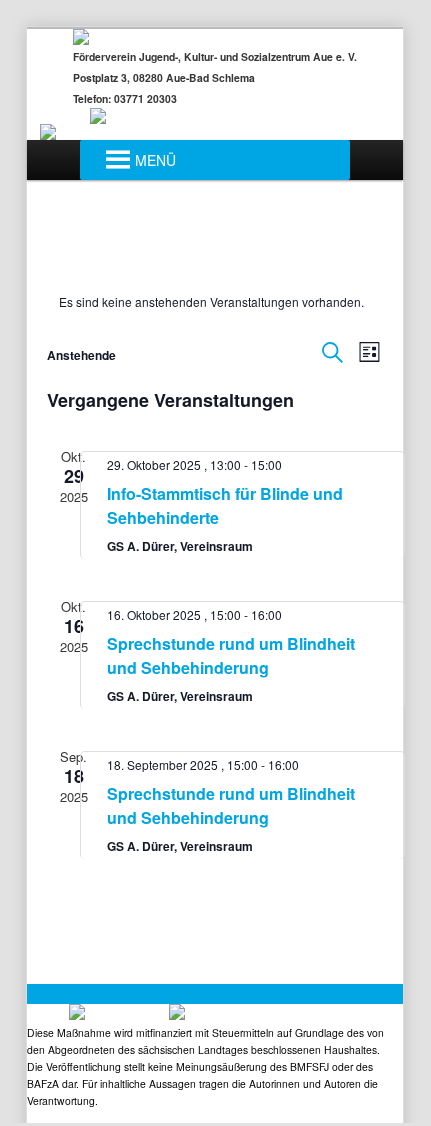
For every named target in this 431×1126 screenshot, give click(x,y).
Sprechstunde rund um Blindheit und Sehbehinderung (231, 655)
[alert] (215, 302)
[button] (155, 160)
